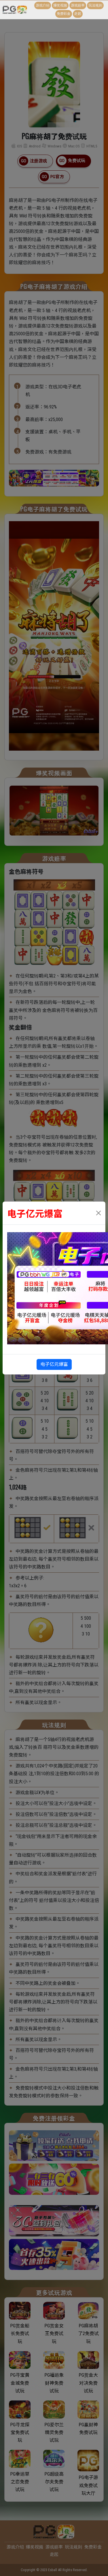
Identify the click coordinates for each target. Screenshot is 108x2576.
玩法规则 (95, 5)
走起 (78, 14)
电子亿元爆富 (54, 1364)
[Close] (98, 1213)
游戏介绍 (43, 5)
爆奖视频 (60, 5)
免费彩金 (64, 14)
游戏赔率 (78, 5)
